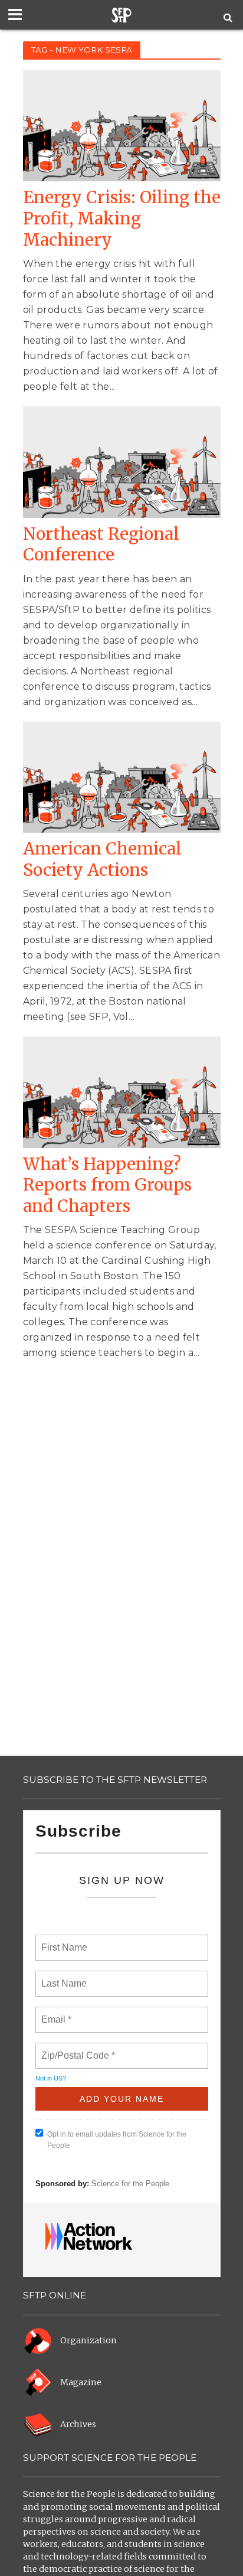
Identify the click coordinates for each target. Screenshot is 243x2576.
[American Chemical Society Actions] (122, 776)
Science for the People (130, 2184)
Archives (78, 2424)
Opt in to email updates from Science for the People (117, 2140)
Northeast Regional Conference (101, 545)
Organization (88, 2340)
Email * (55, 2013)
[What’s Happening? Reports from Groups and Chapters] (122, 1092)
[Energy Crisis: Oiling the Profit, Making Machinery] (122, 125)
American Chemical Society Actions (102, 860)
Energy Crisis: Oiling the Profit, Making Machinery (122, 219)
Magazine (81, 2382)
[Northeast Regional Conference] (122, 461)
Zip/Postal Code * (76, 2049)
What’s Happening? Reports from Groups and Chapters (107, 1185)
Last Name (62, 1977)
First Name (63, 1941)
